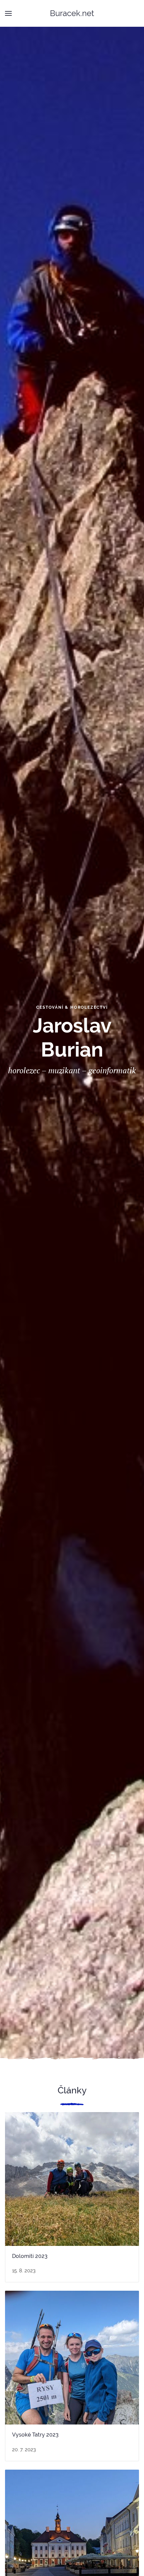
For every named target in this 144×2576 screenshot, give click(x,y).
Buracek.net (72, 13)
